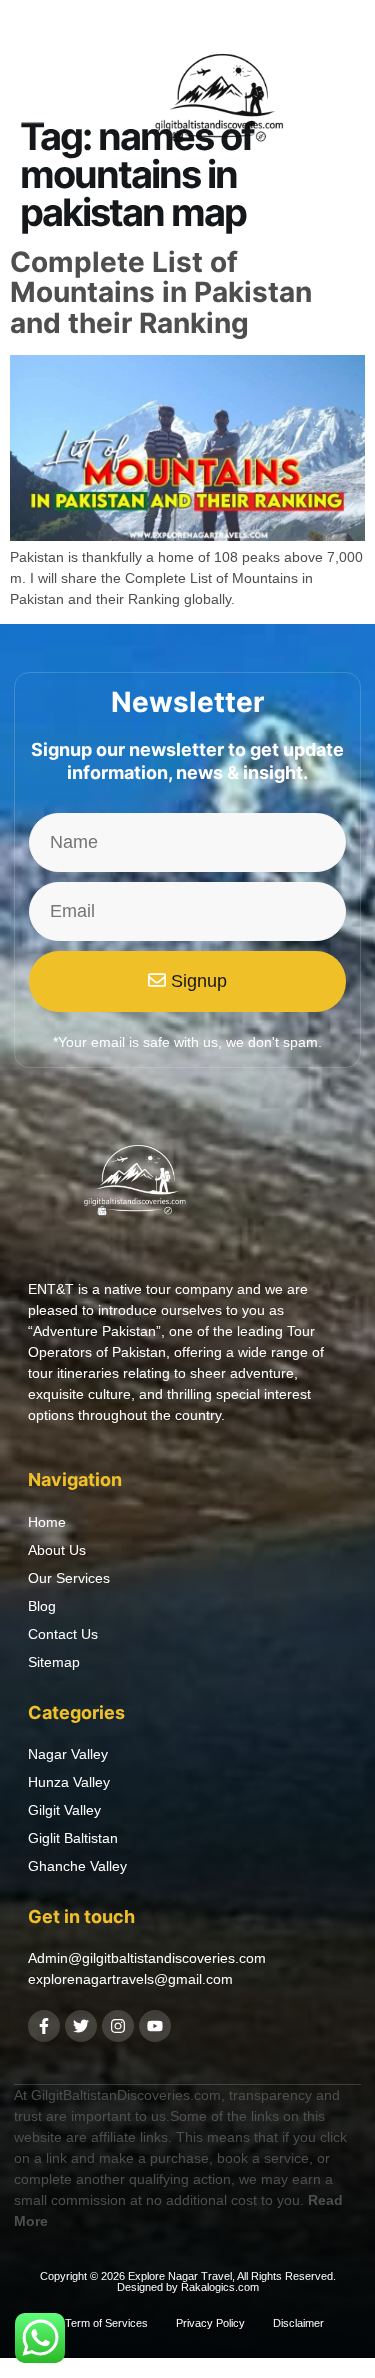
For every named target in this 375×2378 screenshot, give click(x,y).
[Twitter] (81, 2026)
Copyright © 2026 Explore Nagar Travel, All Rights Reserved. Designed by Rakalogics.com (188, 2281)
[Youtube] (155, 2026)
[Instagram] (118, 2026)
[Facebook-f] (44, 2026)
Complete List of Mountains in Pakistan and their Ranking (161, 293)
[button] (38, 103)
